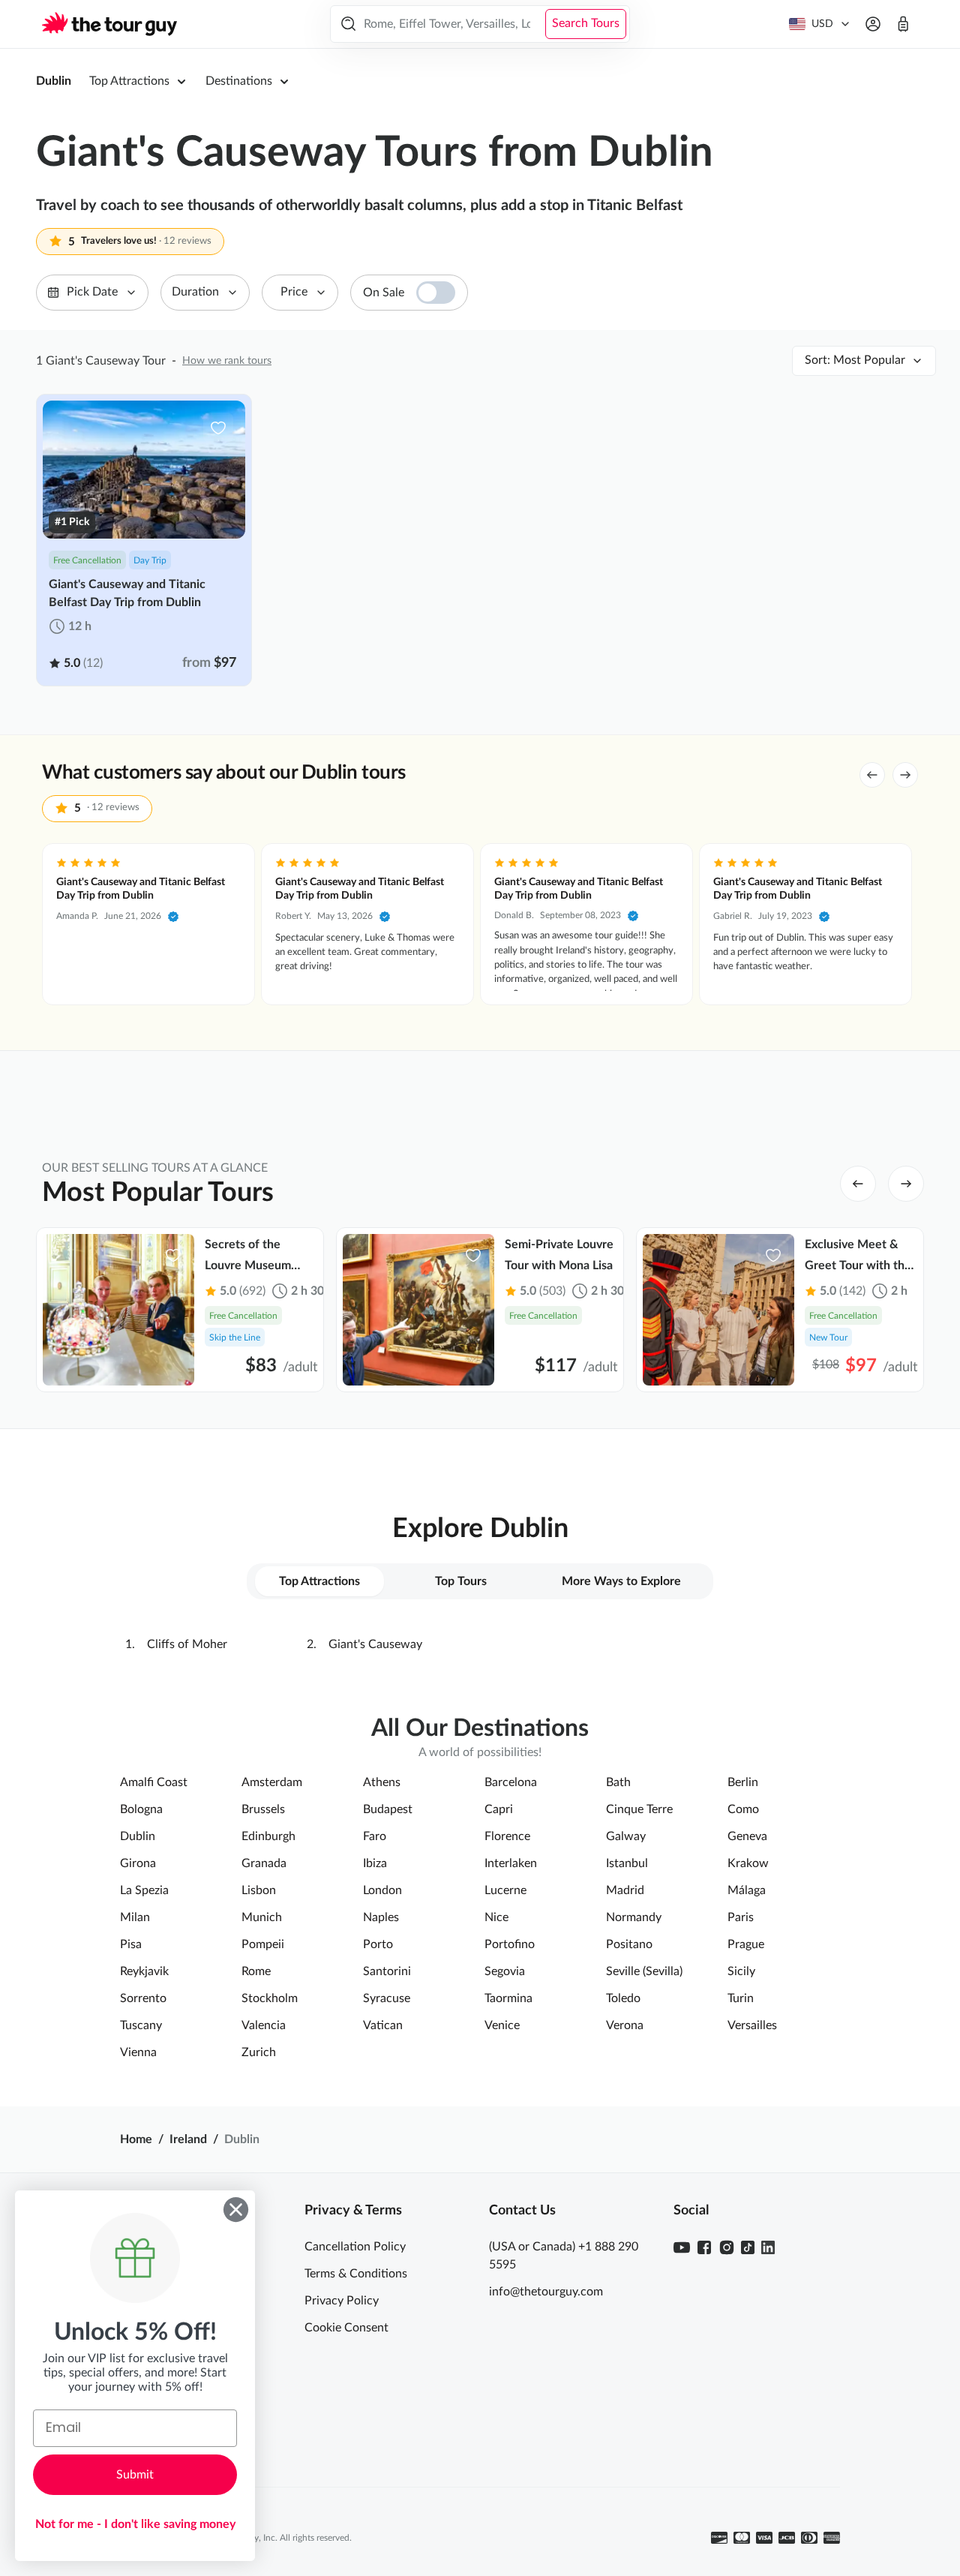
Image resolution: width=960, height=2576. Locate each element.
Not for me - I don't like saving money (135, 2524)
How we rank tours (227, 361)
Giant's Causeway (375, 1644)
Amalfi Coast (154, 1782)
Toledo (623, 1998)
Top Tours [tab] (461, 1581)
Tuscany (141, 2025)
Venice (502, 2025)
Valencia (264, 2025)
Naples (381, 1917)
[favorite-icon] (218, 428)
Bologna (141, 1809)
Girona (138, 1863)
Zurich (259, 2052)
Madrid (625, 1890)
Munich (262, 1917)
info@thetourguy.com (546, 2292)
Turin (741, 1998)
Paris (741, 1917)
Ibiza (375, 1863)
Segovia (505, 1971)
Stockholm (270, 1998)
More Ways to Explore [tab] (621, 1581)
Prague (746, 1944)
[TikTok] (748, 2247)
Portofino (510, 1944)
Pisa (131, 1944)
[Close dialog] (236, 2210)
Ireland (188, 2139)
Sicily (741, 1971)
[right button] (906, 1184)
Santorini (387, 1971)
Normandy (634, 1917)
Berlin (743, 1782)
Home (136, 2139)
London (382, 1890)
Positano (629, 1944)
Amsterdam (272, 1782)
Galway (626, 1836)
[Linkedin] (768, 2247)
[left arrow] (872, 775)
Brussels (263, 1809)
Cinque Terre (639, 1809)
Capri (499, 1809)
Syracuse (387, 1998)
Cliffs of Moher (187, 1644)
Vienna (138, 2052)
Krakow (748, 1863)
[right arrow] (905, 775)
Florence (507, 1836)
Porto (378, 1944)
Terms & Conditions (356, 2274)
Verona (625, 2025)
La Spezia (144, 1890)
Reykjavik (144, 1971)
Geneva (747, 1836)
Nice (496, 1917)
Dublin (54, 81)
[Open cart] (903, 24)
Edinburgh (268, 1836)
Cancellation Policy (355, 2247)
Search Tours (586, 23)
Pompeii (263, 1944)
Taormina (508, 1998)
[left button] (858, 1184)
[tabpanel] (480, 1644)
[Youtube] (682, 2247)
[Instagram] (727, 2247)
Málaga (747, 1890)
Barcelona (511, 1782)
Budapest (388, 1809)
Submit (135, 2475)
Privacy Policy (342, 2301)
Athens (382, 1782)
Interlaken (511, 1863)
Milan (135, 1917)
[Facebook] (704, 2247)
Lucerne (505, 1890)
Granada (264, 1863)
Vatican (383, 2025)
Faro (375, 1836)
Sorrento (143, 1998)
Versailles (752, 2025)
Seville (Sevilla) (644, 1971)
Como (743, 1809)
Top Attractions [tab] (319, 1581)
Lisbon (259, 1890)
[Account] (873, 24)
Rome (256, 1971)
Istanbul (627, 1863)
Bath (618, 1782)
